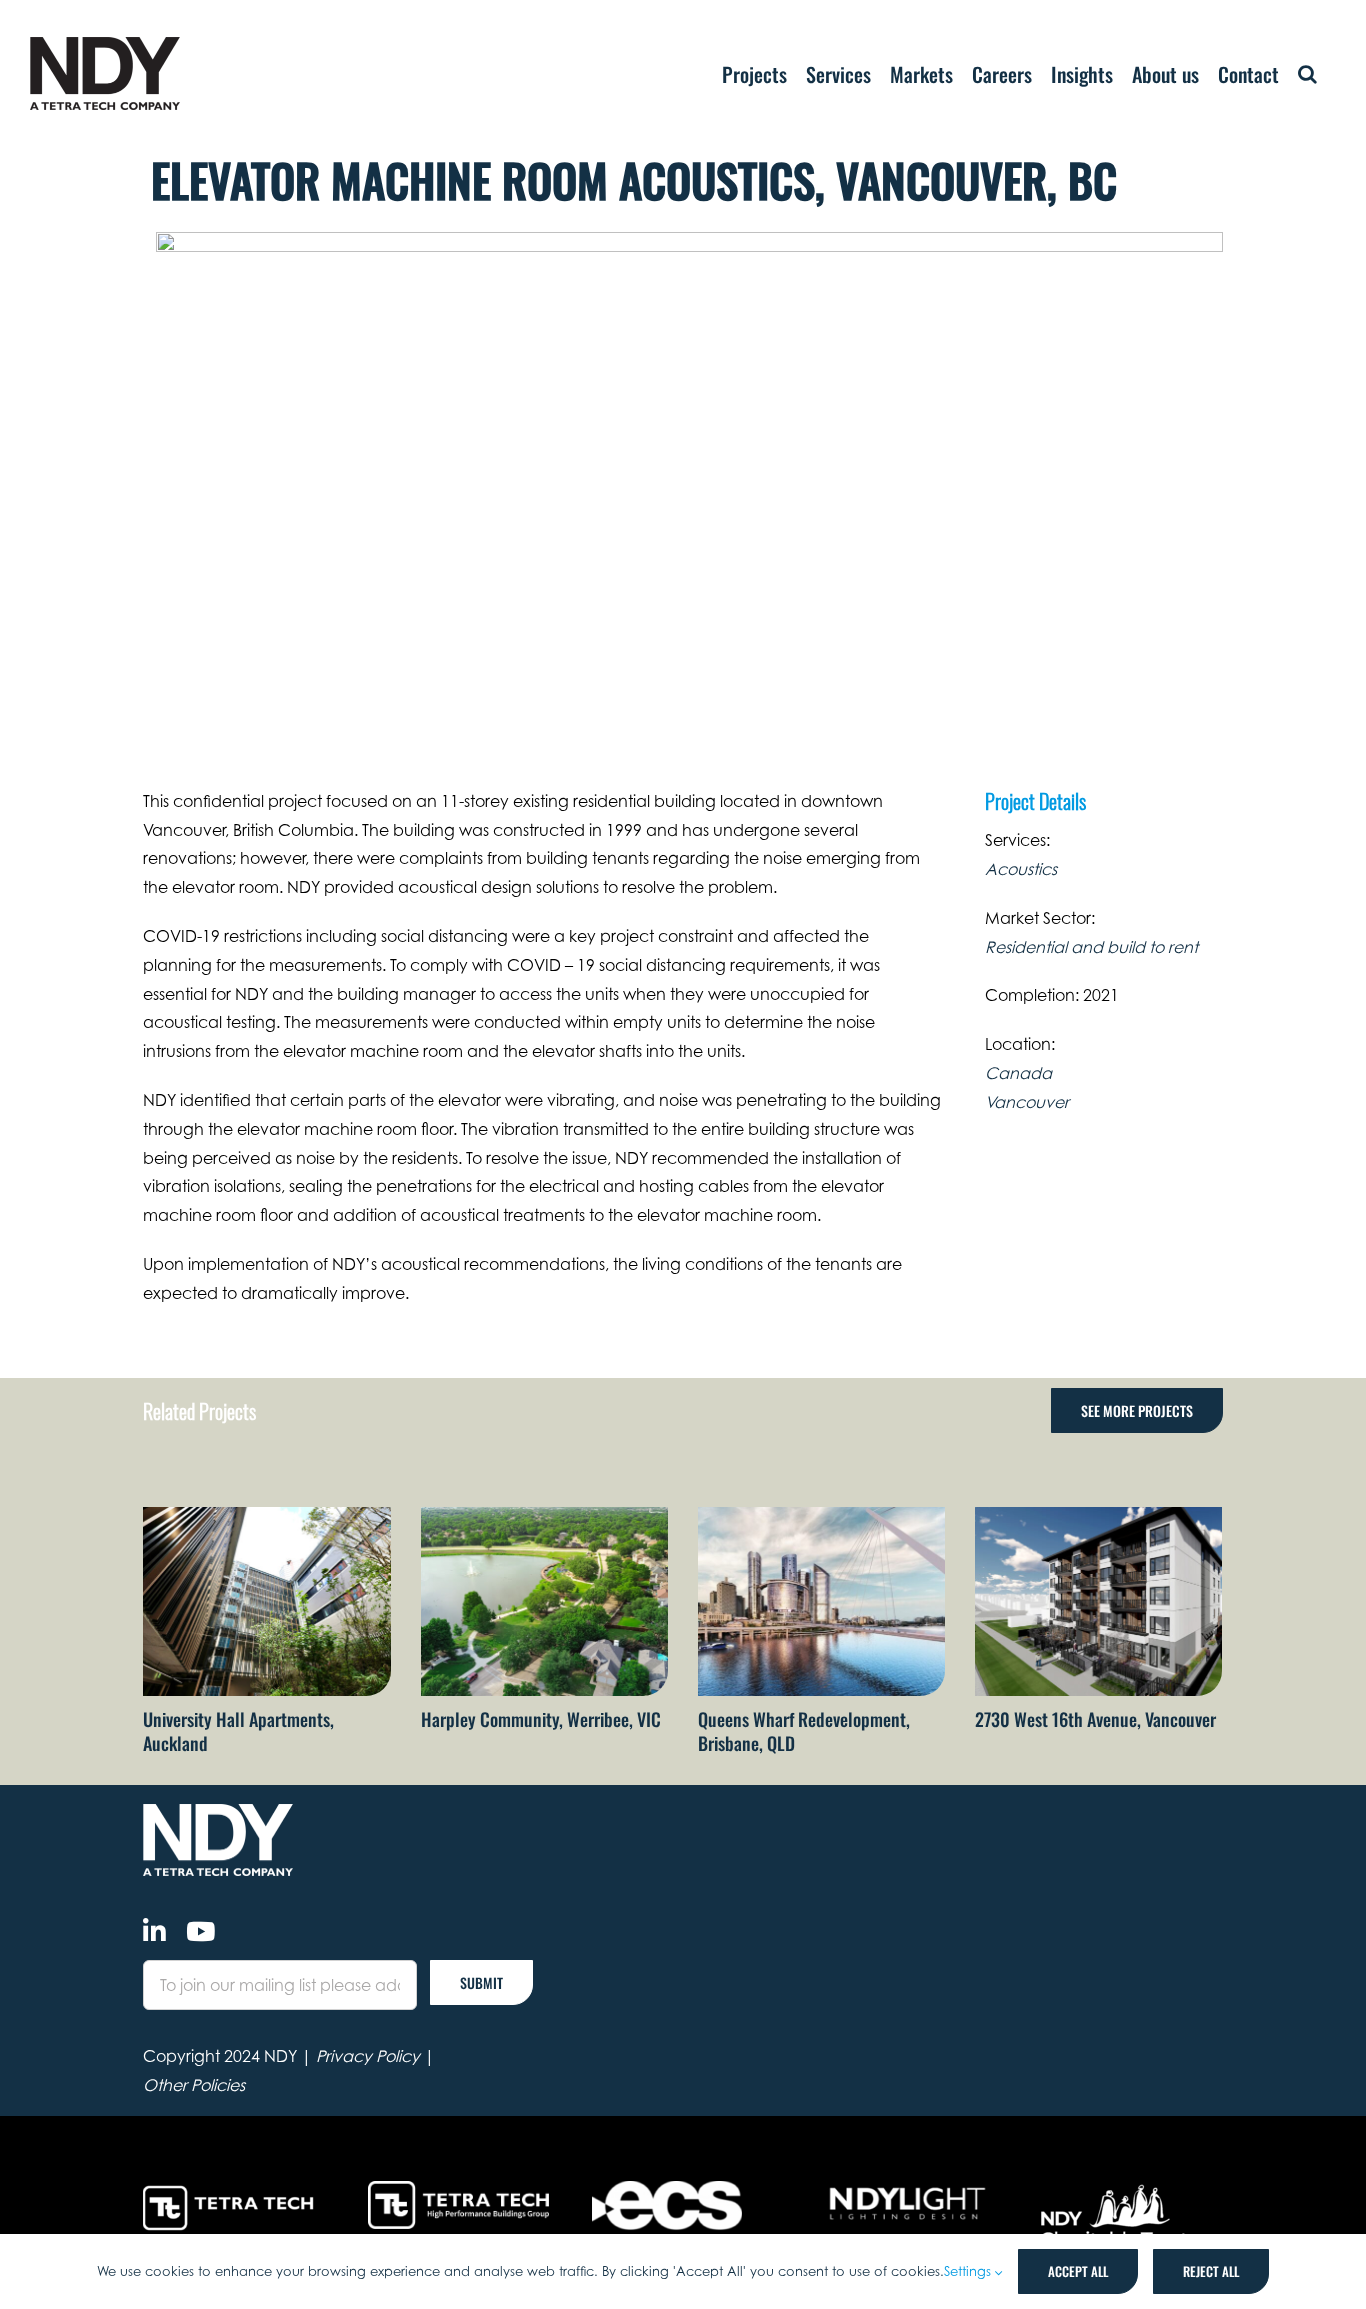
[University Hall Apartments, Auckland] (266, 1517)
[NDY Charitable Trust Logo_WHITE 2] (1116, 2189)
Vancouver (1027, 1102)
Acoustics (1021, 869)
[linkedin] (154, 1931)
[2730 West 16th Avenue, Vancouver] (1098, 1517)
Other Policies (194, 2085)
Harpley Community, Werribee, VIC (541, 1719)
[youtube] (200, 1931)
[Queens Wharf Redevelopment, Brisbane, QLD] (821, 1517)
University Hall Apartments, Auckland (238, 1730)
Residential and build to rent (1091, 947)
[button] (1307, 74)
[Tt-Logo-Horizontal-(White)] (232, 2189)
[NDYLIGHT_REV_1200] (907, 2189)
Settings (969, 2271)
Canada (1018, 1073)
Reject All (1211, 2271)
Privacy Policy (368, 2056)
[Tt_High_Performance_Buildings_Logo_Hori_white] (458, 2189)
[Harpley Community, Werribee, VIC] (544, 1517)
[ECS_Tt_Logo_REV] (667, 2189)
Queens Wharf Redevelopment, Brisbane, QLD (804, 1730)
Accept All (1078, 2271)
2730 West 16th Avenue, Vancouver (1095, 1719)
